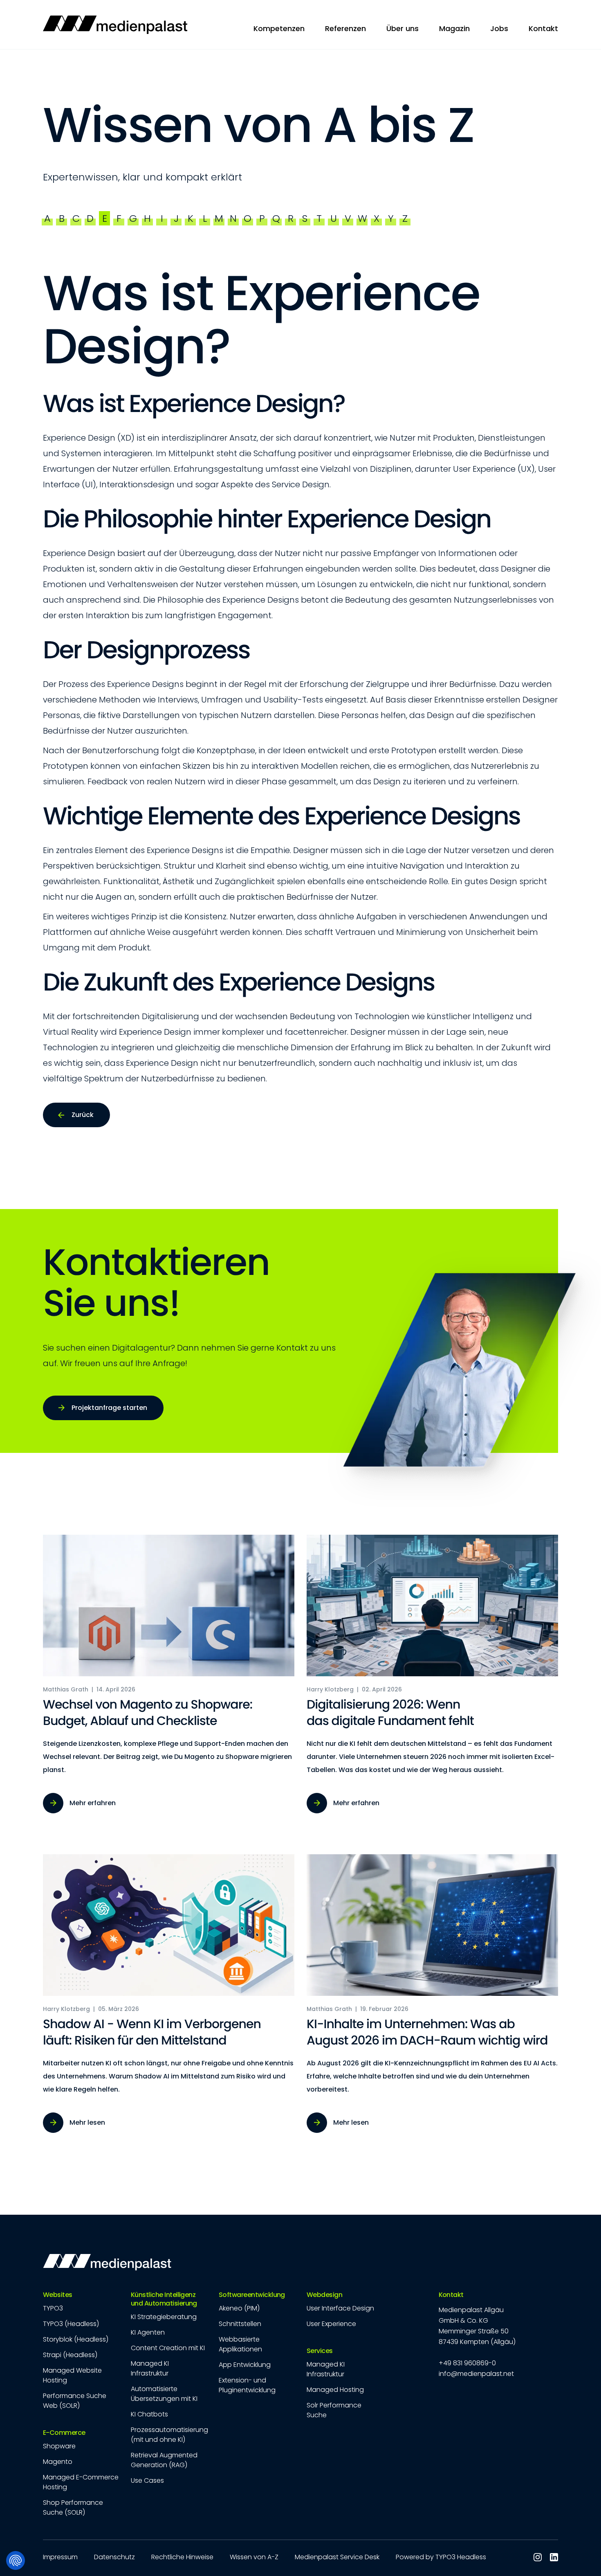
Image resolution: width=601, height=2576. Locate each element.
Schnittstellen (240, 2324)
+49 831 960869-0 (467, 2363)
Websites (58, 2295)
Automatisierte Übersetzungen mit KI (164, 2394)
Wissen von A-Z (254, 2557)
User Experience (331, 2324)
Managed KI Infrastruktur (150, 2368)
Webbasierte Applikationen (240, 2344)
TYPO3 (53, 2308)
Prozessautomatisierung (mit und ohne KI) (169, 2435)
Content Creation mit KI (168, 2348)
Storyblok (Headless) (76, 2339)
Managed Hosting (335, 2390)
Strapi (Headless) (70, 2355)
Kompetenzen (279, 28)
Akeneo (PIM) (239, 2308)
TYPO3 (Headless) (71, 2324)
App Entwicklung (245, 2365)
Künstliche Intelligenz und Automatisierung (164, 2299)
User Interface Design (340, 2308)
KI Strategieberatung (164, 2317)
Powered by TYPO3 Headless (441, 2557)
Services (320, 2351)
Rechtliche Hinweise (182, 2557)
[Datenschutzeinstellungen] (16, 2560)
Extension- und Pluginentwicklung (247, 2385)
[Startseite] (115, 25)
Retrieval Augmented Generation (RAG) (164, 2460)
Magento (58, 2462)
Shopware (59, 2446)
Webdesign (324, 2295)
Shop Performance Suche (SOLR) (73, 2507)
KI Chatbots (149, 2414)
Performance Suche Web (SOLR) (75, 2401)
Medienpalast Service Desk (337, 2557)
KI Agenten (148, 2332)
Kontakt (451, 2295)
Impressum (60, 2557)
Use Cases (147, 2480)
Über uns (403, 28)
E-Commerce (64, 2433)
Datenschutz (114, 2557)
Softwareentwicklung (252, 2295)
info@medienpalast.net (476, 2374)
